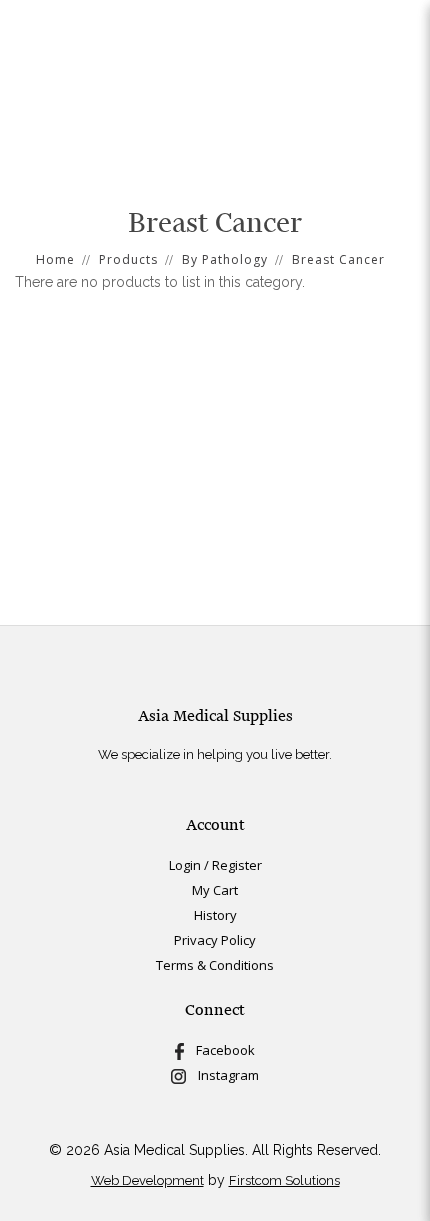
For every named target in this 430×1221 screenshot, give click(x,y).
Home (55, 259)
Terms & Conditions (215, 965)
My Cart (215, 890)
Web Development (147, 1180)
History (215, 915)
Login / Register (215, 865)
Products (128, 259)
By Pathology (225, 259)
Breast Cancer (338, 259)
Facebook (219, 1050)
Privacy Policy (215, 940)
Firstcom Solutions (284, 1180)
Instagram (222, 1075)
